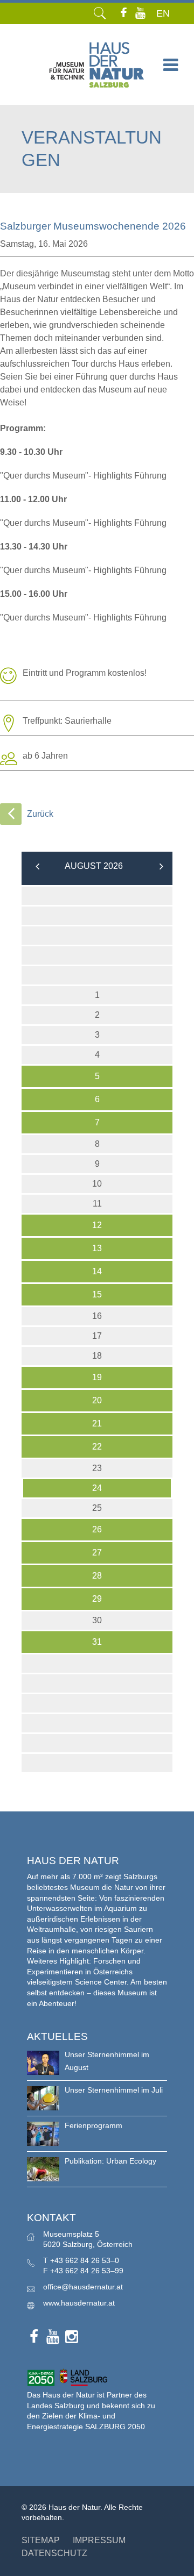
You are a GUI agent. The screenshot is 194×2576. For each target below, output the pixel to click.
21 (97, 1423)
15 (97, 1294)
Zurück (40, 814)
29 (97, 1599)
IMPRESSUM (99, 2540)
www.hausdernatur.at (79, 2303)
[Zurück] (11, 814)
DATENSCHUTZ (54, 2553)
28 (97, 1576)
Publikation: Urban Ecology (110, 2161)
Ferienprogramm (93, 2125)
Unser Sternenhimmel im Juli (114, 2090)
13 (97, 1248)
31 (97, 1642)
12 (97, 1225)
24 (97, 1488)
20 (97, 1400)
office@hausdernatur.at (83, 2287)
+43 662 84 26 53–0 (85, 2260)
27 (97, 1553)
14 (97, 1271)
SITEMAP (41, 2540)
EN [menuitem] (163, 13)
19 (97, 1377)
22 (97, 1447)
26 (97, 1529)
